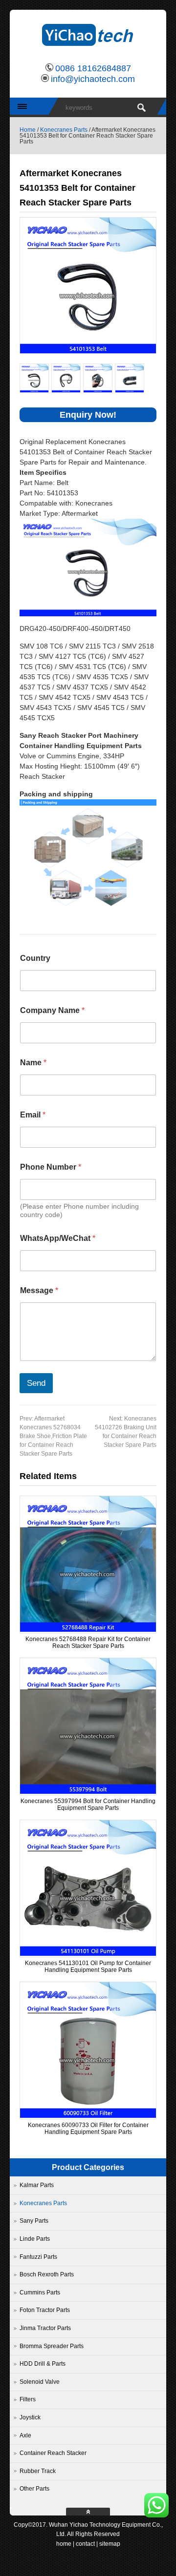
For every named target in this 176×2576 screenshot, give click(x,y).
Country (35, 958)
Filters (28, 2399)
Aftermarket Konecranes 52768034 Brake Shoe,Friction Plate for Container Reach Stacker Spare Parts (53, 1436)
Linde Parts (35, 2239)
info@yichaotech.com (93, 79)
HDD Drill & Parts (43, 2364)
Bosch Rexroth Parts (47, 2274)
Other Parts (34, 2489)
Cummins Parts (40, 2292)
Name (33, 1063)
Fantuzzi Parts (38, 2257)
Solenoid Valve (40, 2382)
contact (85, 2544)
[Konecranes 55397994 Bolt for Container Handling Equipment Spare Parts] (88, 1792)
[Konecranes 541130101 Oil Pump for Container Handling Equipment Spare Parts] (88, 1954)
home (64, 2544)
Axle (25, 2435)
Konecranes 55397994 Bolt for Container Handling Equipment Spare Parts (88, 1805)
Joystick (30, 2417)
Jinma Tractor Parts (45, 2328)
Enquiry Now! (88, 415)
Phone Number (51, 1167)
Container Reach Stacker (53, 2453)
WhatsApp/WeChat (58, 1238)
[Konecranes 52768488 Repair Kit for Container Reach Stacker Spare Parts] (88, 1630)
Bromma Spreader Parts (52, 2346)
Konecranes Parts (64, 130)
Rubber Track (38, 2471)
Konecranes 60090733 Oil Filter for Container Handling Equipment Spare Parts (88, 2129)
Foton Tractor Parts (45, 2310)
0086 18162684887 (93, 68)
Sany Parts (34, 2221)
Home (28, 130)
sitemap (110, 2544)
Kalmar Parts (37, 2185)
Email (33, 1115)
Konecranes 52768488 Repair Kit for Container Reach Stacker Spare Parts (88, 1643)
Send (36, 1383)
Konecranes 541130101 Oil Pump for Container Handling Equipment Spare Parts (88, 1967)
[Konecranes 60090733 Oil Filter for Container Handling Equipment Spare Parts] (88, 2116)
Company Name (52, 1010)
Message (39, 1290)
